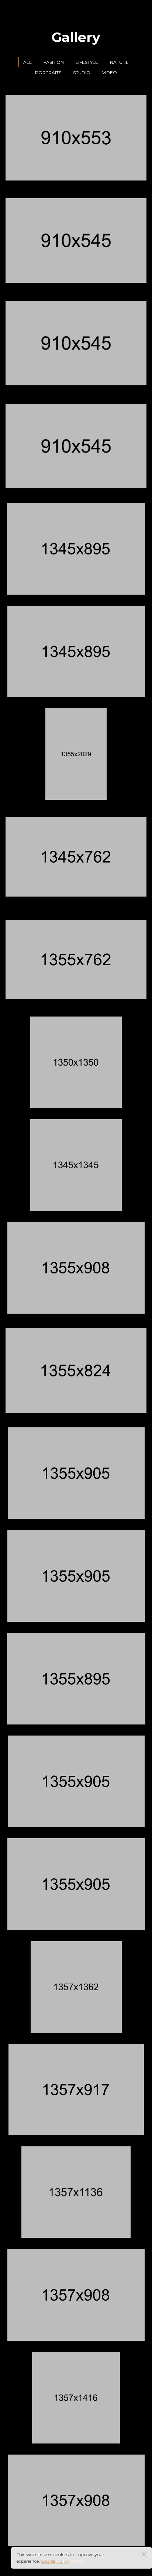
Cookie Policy (55, 2561)
